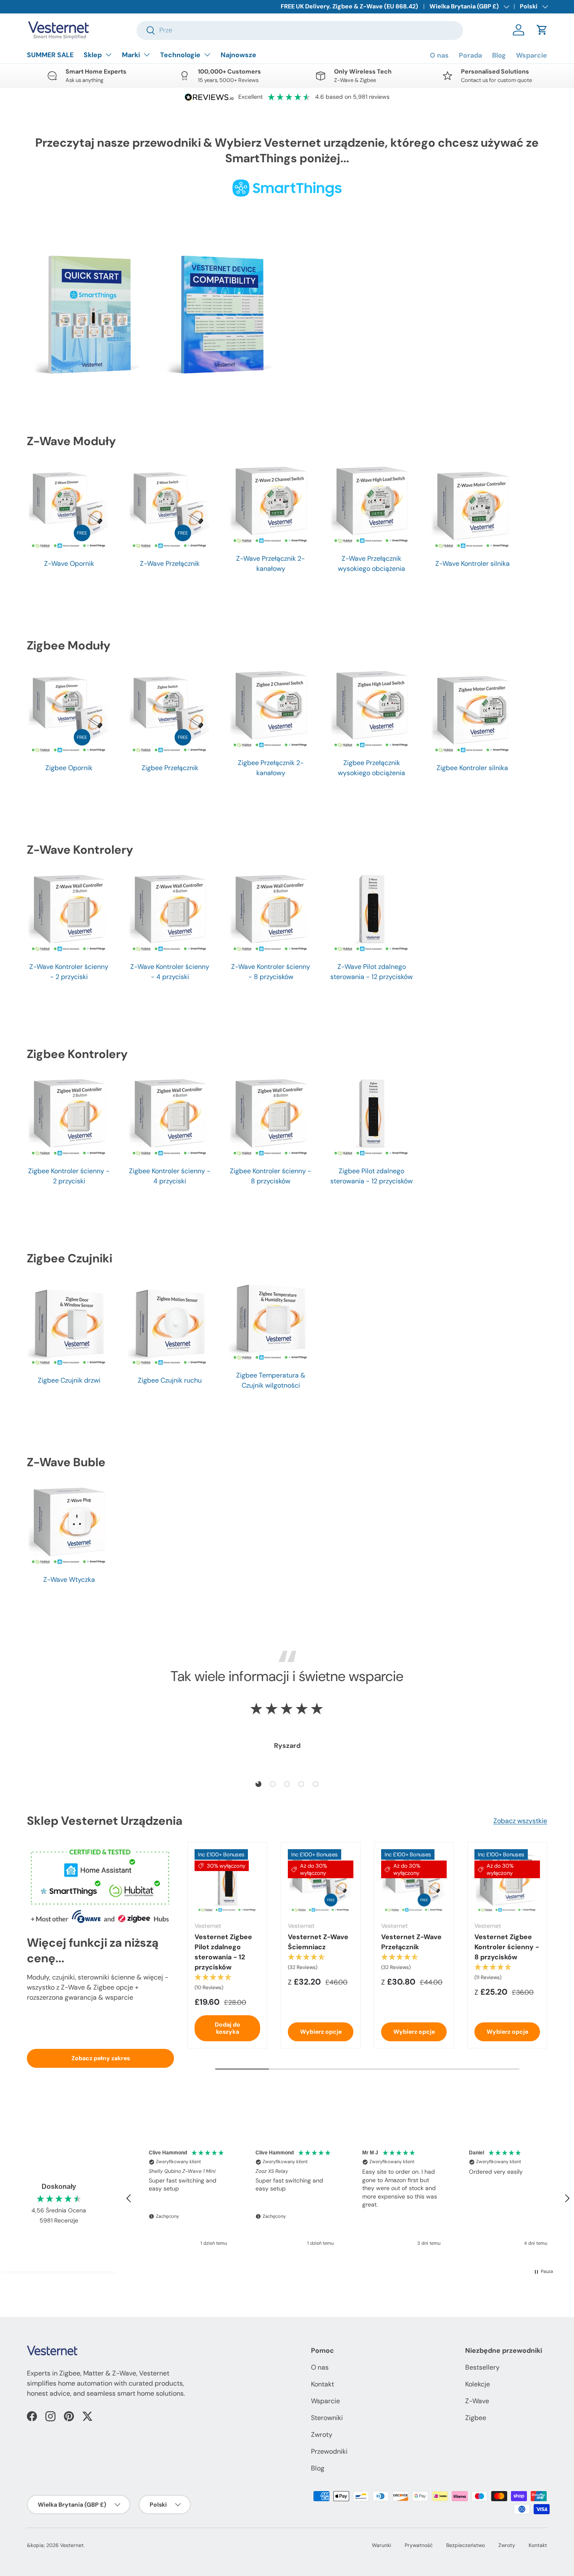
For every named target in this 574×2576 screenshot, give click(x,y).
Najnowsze (238, 55)
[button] (542, 30)
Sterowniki (327, 2418)
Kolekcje (478, 2384)
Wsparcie (532, 55)
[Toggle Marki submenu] (147, 55)
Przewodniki (329, 2451)
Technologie (180, 55)
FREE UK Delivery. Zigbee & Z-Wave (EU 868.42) (349, 6)
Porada (470, 55)
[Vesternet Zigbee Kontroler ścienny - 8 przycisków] (507, 1882)
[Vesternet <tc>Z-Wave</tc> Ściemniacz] (321, 1882)
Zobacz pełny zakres (101, 2058)
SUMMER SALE (50, 55)
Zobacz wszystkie (520, 1821)
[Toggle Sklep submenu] (108, 55)
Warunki (382, 2545)
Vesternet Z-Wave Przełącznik (411, 1942)
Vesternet (72, 2545)
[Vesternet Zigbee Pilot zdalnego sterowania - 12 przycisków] (227, 1882)
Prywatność (419, 2545)
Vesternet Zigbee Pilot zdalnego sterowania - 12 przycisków (223, 1952)
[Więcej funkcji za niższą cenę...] (100, 1884)
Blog (499, 55)
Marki (131, 55)
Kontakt (323, 2384)
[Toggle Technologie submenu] (207, 55)
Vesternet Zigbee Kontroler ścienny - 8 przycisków (507, 1947)
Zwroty (322, 2435)
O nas (439, 55)
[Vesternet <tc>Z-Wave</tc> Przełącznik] (414, 1882)
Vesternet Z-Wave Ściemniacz (318, 1942)
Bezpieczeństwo (466, 2545)
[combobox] (300, 30)
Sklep (93, 55)
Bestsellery (482, 2367)
